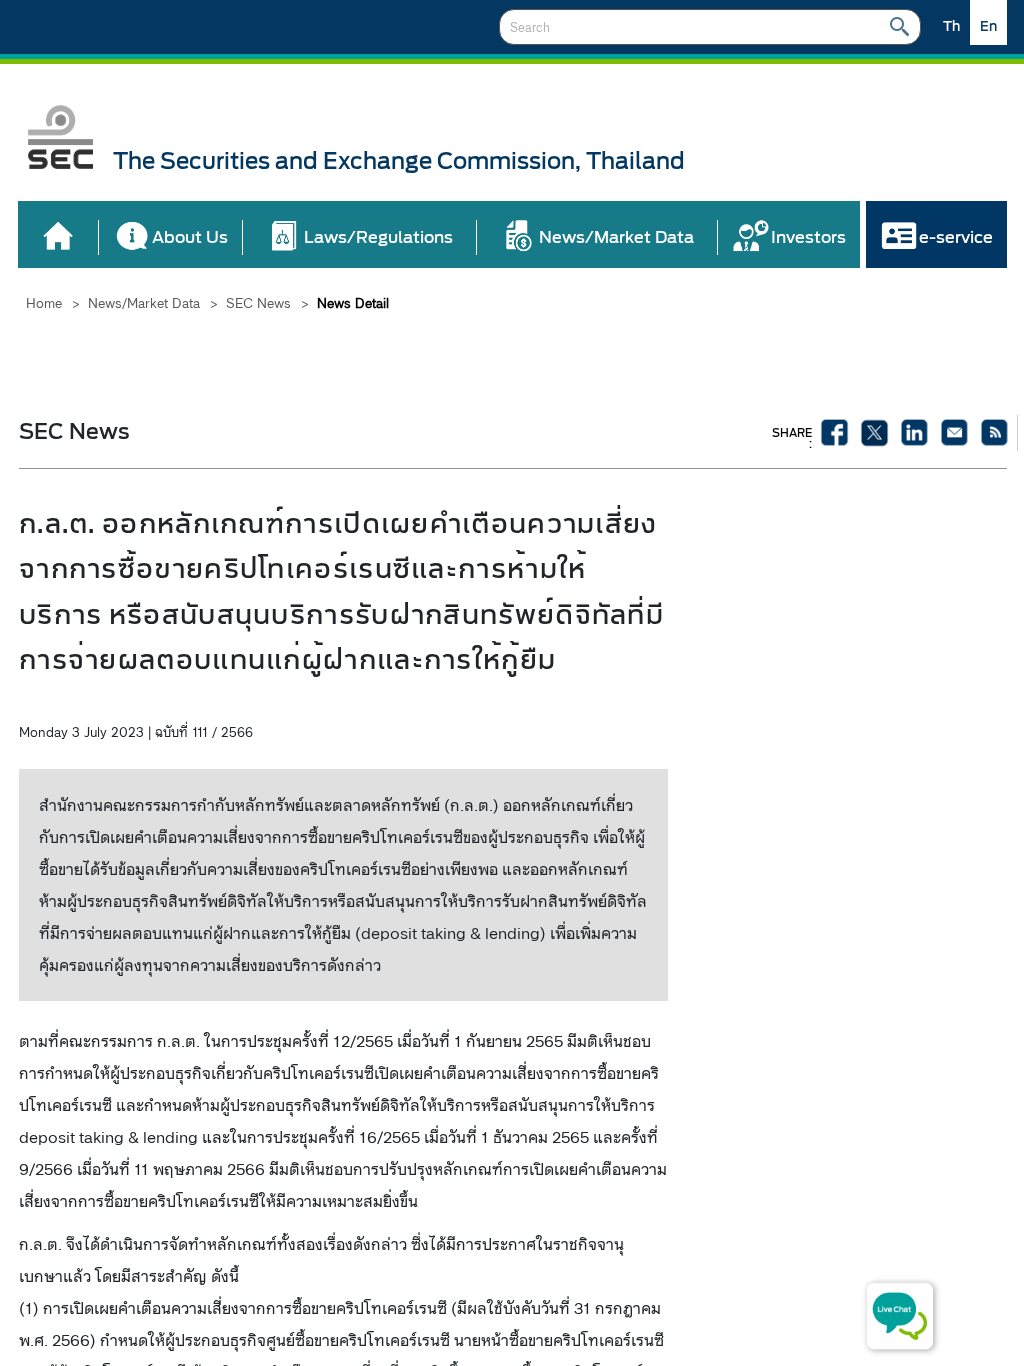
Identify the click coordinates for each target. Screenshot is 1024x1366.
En (988, 26)
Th (951, 26)
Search (899, 27)
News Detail (353, 303)
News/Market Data (144, 303)
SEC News (258, 303)
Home (44, 303)
